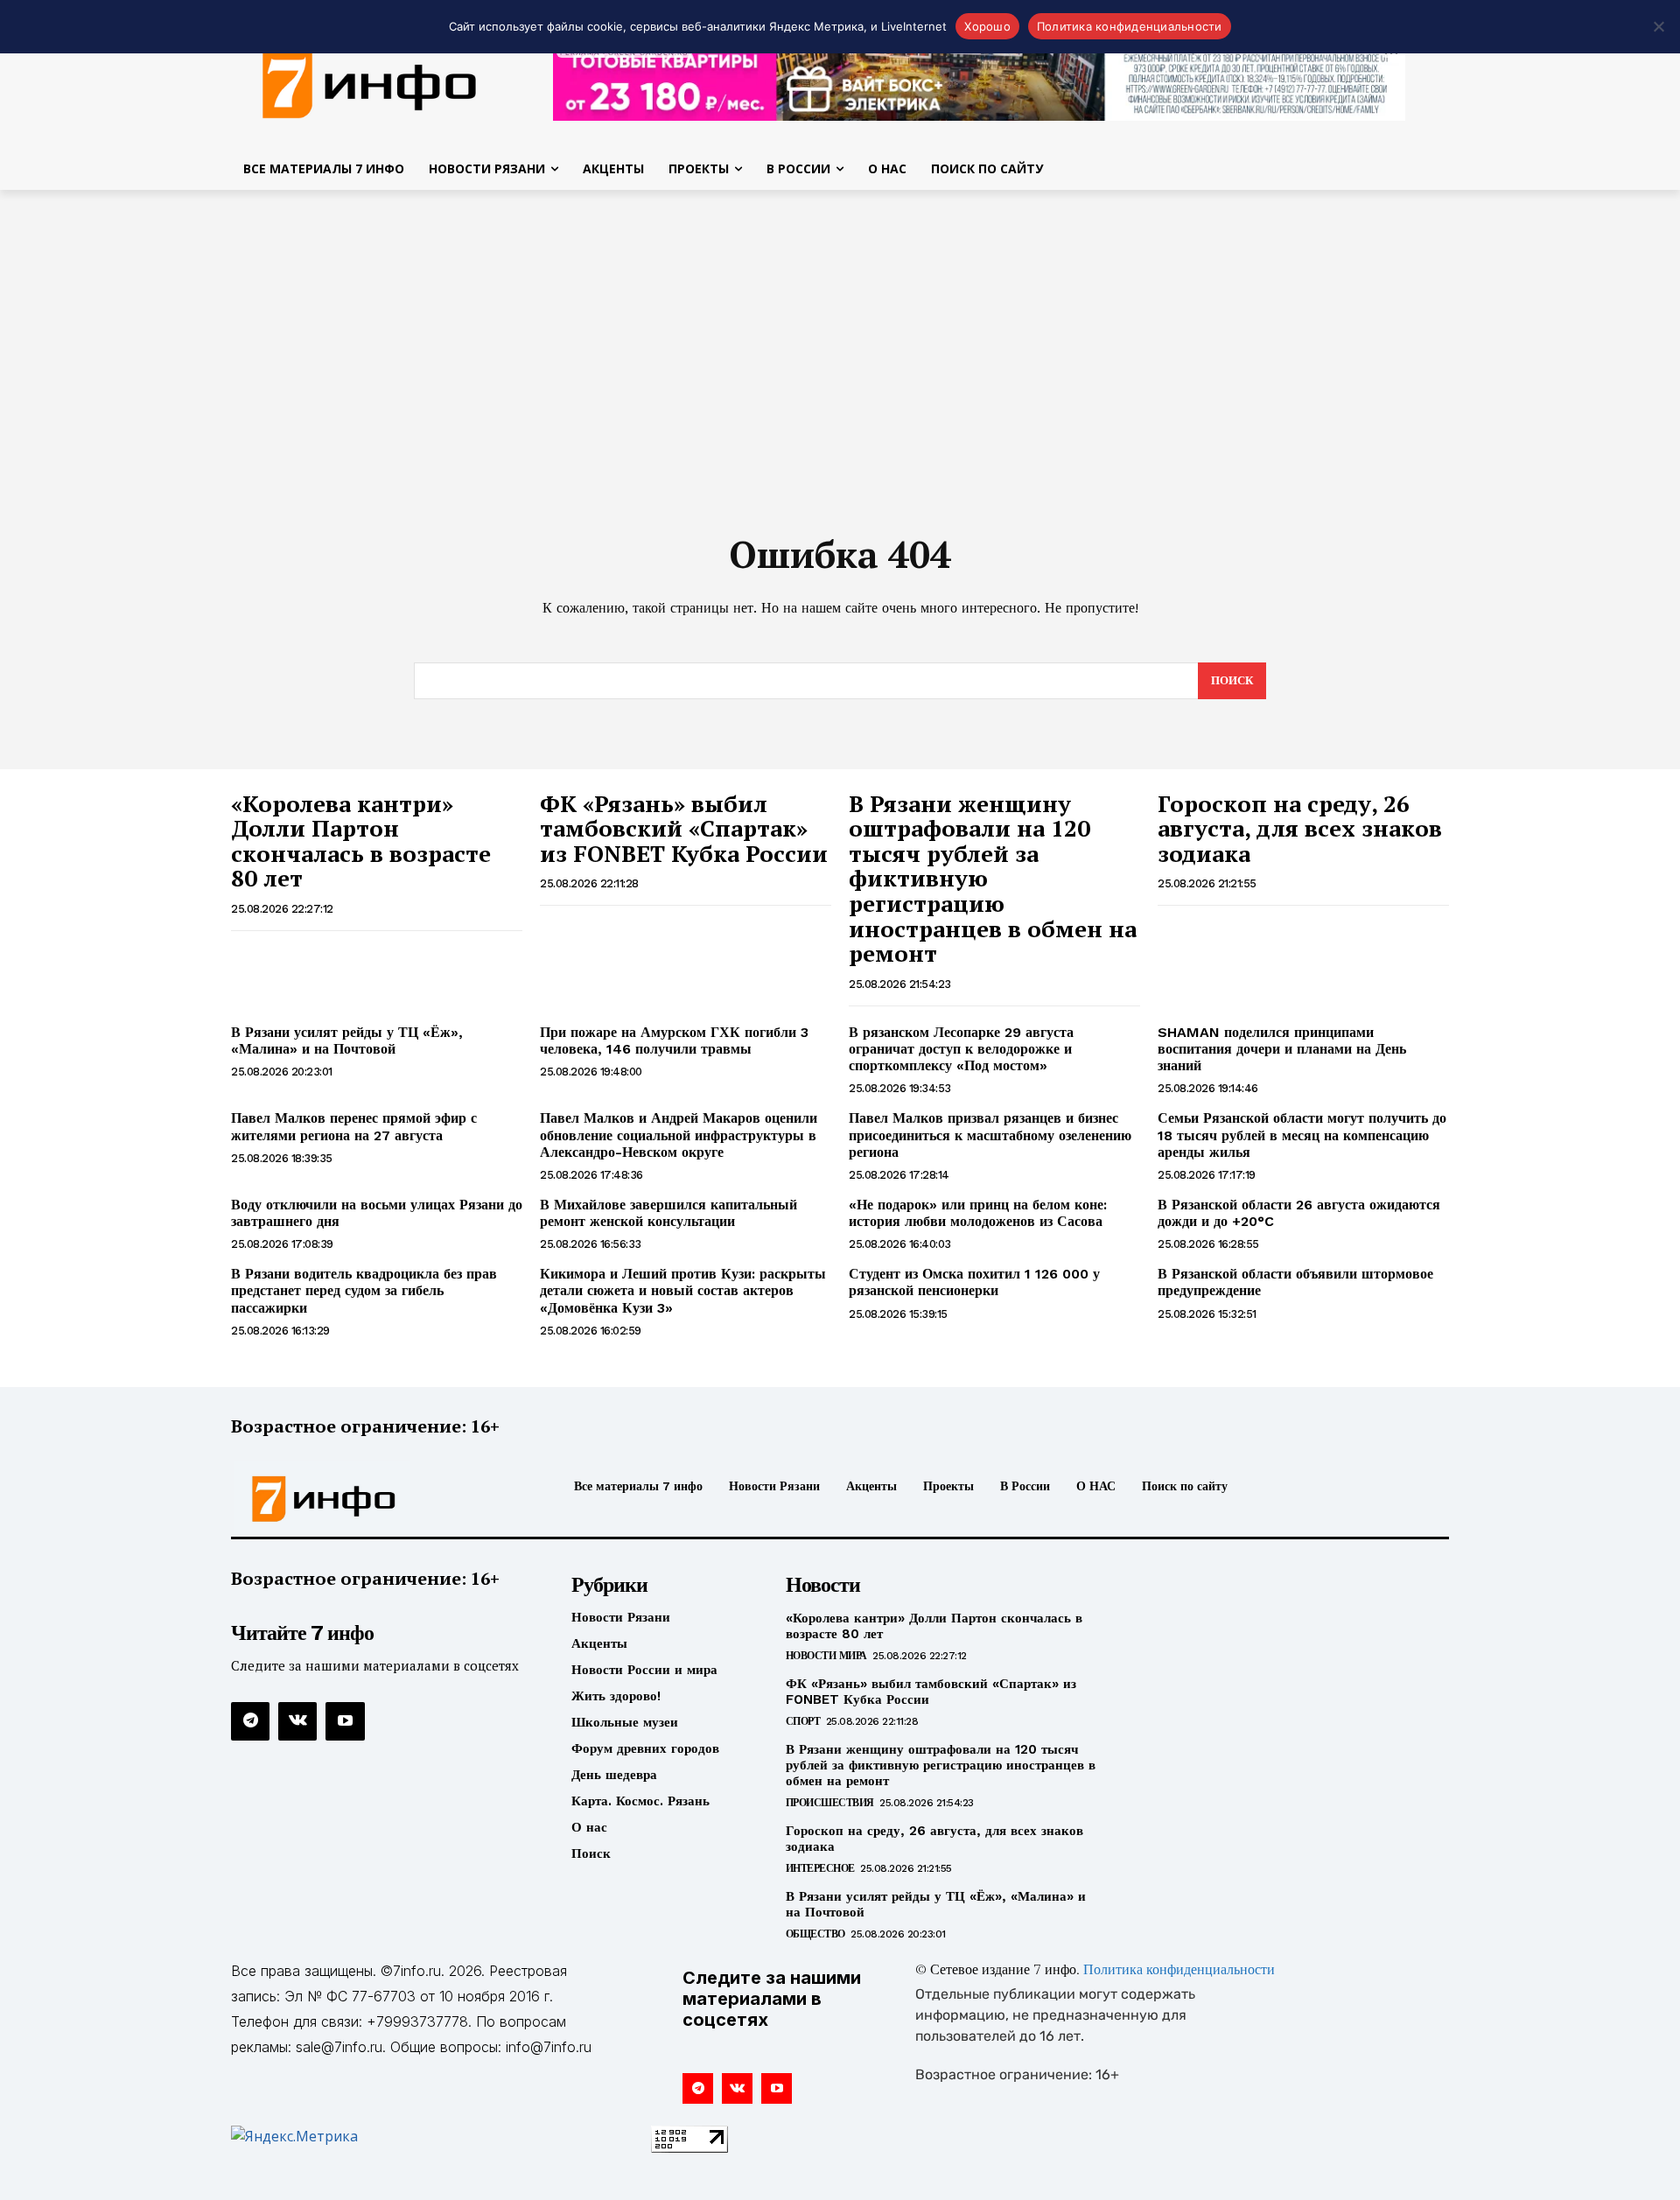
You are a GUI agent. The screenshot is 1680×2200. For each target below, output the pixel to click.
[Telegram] (250, 1721)
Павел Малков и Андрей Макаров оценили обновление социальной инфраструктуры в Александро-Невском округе (679, 1135)
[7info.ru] (370, 82)
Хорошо (987, 26)
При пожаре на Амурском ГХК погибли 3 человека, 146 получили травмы (674, 1040)
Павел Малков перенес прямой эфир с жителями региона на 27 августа (354, 1126)
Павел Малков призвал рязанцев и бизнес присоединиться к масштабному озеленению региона (990, 1135)
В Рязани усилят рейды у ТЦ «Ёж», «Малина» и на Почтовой (347, 1040)
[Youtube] (345, 1721)
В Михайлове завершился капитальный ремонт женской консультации (668, 1213)
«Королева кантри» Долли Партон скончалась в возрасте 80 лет (361, 841)
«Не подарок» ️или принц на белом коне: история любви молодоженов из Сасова (978, 1213)
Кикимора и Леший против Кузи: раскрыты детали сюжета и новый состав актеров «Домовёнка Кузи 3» (683, 1290)
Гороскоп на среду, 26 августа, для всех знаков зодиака (1300, 828)
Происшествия (830, 1803)
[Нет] (1658, 26)
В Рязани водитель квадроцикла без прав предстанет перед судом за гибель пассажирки (364, 1290)
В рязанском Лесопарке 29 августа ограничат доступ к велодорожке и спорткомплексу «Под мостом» (961, 1049)
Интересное (820, 1868)
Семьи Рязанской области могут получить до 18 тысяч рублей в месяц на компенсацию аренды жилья (1302, 1135)
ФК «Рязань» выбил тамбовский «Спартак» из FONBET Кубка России (684, 828)
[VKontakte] (297, 1721)
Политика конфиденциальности (1179, 1971)
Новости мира (826, 1656)
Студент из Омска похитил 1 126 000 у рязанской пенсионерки (974, 1282)
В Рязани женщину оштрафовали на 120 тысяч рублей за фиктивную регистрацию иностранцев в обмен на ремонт (941, 1765)
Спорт (803, 1721)
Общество (815, 1934)
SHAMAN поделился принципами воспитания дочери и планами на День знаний (1282, 1049)
